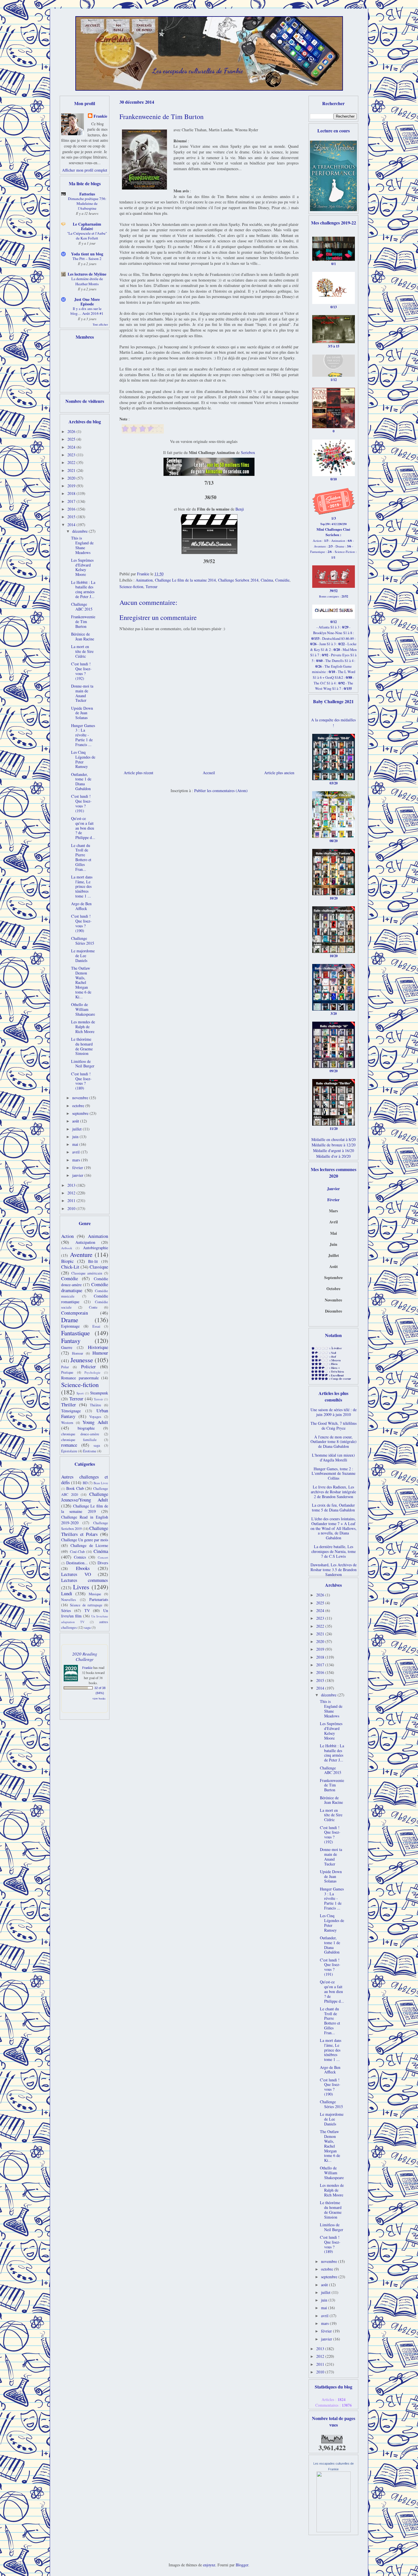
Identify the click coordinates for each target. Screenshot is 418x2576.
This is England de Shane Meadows (82, 545)
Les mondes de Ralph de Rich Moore (83, 1027)
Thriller (69, 1404)
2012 (72, 1193)
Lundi (67, 1593)
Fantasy (71, 1340)
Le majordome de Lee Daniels (83, 956)
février (78, 1168)
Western (67, 1423)
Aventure (81, 1254)
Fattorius (87, 194)
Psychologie (92, 1372)
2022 (72, 462)
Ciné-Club (77, 1552)
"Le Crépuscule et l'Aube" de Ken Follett (87, 236)
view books (99, 1698)
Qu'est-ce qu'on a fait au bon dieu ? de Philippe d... (83, 828)
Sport (80, 1393)
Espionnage (70, 1326)
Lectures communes (85, 1580)
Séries (66, 1610)
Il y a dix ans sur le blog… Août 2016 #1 (87, 311)
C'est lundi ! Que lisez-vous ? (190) (81, 923)
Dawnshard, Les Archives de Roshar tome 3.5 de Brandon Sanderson (334, 1570)
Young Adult (95, 1422)
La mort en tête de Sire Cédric (82, 651)
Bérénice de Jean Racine (83, 636)
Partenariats (99, 1599)
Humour (100, 1353)
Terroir (98, 1399)
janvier (78, 1175)
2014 (72, 525)
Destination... (77, 1563)
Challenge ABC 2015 (82, 607)
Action (67, 1236)
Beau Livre (101, 1483)
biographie (86, 1428)
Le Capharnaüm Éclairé (87, 226)
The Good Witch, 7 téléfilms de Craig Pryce (334, 1426)
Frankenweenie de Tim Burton (83, 621)
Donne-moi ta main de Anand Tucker (82, 693)
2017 (72, 501)
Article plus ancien (279, 773)
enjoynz (209, 2565)
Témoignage (71, 1411)
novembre (81, 1098)
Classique (99, 1267)
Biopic (67, 1261)
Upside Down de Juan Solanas (82, 713)
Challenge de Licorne (89, 1545)
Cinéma (267, 580)
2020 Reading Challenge (85, 1656)
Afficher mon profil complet (85, 170)
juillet (77, 1129)
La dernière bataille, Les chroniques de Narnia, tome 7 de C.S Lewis (334, 1551)
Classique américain (87, 1273)
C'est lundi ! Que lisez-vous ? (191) (81, 803)
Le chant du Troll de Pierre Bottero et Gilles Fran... (81, 857)
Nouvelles (69, 1600)
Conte (93, 1307)
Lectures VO (76, 1574)
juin (76, 1137)
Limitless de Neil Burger (83, 1064)
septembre (81, 1113)
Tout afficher (100, 324)
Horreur (77, 1353)
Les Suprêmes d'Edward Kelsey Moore (82, 567)
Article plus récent (138, 773)
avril (76, 1152)
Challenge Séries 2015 (83, 941)
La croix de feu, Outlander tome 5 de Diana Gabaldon (333, 1507)
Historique (98, 1347)
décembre (80, 531)
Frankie (100, 116)
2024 (72, 447)
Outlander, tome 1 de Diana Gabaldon (81, 781)
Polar (65, 1367)
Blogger (242, 2565)
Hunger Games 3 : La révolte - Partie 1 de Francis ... (83, 735)
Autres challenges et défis (85, 1480)
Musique (95, 1594)
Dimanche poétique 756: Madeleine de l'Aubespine (87, 204)
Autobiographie (96, 1248)
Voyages (95, 1417)
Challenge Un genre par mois (85, 1540)
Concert (103, 1557)
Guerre (67, 1347)
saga (97, 1445)
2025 (72, 439)
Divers (103, 1563)
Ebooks (83, 1568)
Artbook (67, 1248)
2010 (72, 1208)
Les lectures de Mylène (87, 274)
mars (77, 1160)
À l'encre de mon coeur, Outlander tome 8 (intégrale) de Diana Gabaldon (334, 1442)
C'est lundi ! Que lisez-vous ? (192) (81, 671)
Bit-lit (93, 1261)
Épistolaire (69, 1451)
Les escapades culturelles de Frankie (198, 71)
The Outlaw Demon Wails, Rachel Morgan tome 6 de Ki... (81, 982)
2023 (72, 455)
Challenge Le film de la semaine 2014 (185, 580)
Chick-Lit (70, 1267)
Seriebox (248, 452)
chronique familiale (79, 1440)
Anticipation (85, 1242)
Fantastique (75, 1333)
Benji (240, 509)
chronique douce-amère (80, 1434)
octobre (79, 1106)
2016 (72, 509)
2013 (72, 1185)
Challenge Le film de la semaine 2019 (85, 1509)
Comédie (282, 580)
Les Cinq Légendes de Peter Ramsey (83, 759)
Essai (96, 1326)
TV (87, 1610)
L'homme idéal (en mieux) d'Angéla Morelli (333, 1457)
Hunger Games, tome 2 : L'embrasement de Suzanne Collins (334, 1474)
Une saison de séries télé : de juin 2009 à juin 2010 (334, 1412)
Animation (144, 580)
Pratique (67, 1372)
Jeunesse (82, 1360)
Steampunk (99, 1393)
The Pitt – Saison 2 (87, 259)
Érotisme (90, 1451)
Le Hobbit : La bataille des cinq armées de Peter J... (83, 589)
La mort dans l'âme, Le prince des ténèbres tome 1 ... (82, 886)
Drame (70, 1320)
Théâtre (96, 1405)
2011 (72, 1200)
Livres (81, 1587)
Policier (88, 1366)
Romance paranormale (80, 1378)
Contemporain (75, 1313)
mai (76, 1144)
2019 (72, 486)
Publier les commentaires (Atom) (221, 791)
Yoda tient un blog (87, 254)
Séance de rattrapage (86, 1605)
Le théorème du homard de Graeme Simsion (82, 1046)
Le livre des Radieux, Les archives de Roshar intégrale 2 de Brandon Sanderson (333, 1492)
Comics (80, 1557)
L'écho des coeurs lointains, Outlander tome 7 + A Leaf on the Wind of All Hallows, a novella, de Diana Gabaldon (334, 1528)
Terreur (152, 587)
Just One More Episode (87, 302)
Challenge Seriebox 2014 (238, 580)
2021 (72, 470)
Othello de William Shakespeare (83, 1009)
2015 (72, 517)
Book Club (75, 1488)
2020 (72, 478)
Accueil (209, 773)
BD (85, 1483)
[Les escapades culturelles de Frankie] (334, 2531)
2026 (72, 431)
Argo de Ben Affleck (81, 906)
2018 (72, 493)
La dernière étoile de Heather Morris (87, 281)
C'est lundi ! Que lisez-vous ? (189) (81, 1081)
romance (69, 1445)
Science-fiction (131, 587)
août (76, 1121)
